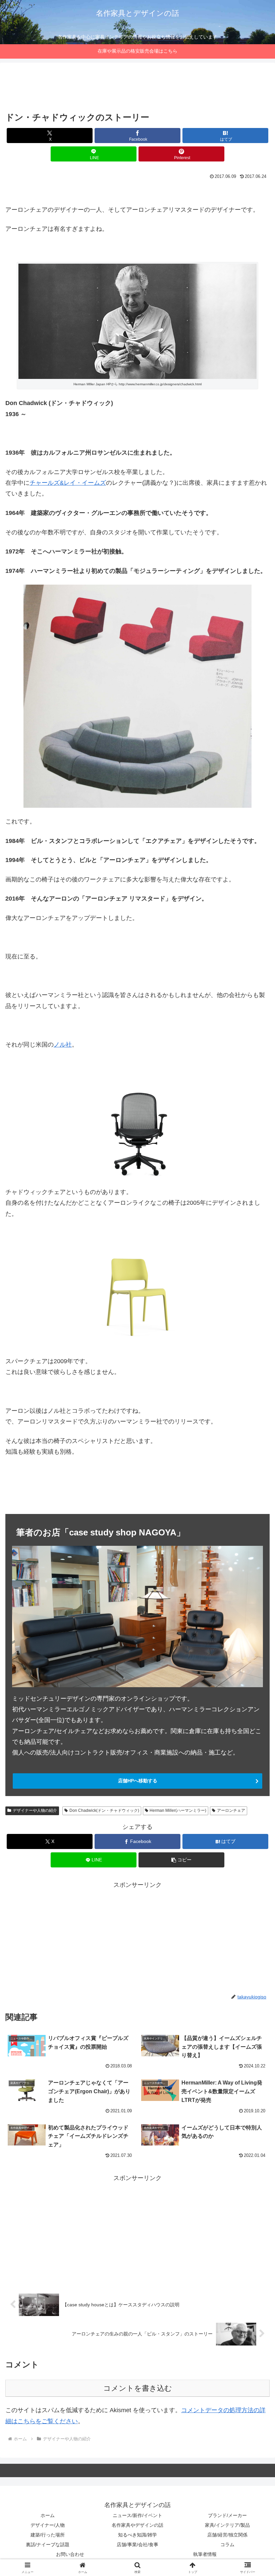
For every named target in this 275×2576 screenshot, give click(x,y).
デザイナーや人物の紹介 (35, 1810)
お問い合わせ (70, 2554)
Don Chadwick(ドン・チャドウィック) (104, 1810)
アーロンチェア (231, 1810)
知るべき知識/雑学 (137, 2535)
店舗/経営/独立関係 (227, 2535)
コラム (227, 2545)
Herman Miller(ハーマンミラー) (178, 1810)
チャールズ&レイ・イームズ (68, 483)
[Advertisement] (137, 88)
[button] (181, 1860)
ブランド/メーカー (227, 2515)
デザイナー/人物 (48, 2525)
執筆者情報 (205, 2554)
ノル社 (63, 1045)
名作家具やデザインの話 (137, 2525)
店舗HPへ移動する (138, 1781)
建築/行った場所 (48, 2535)
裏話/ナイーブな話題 (48, 2545)
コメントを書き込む (138, 2388)
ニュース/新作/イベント (137, 2515)
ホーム (48, 2515)
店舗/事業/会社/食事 (137, 2545)
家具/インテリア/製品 (227, 2525)
